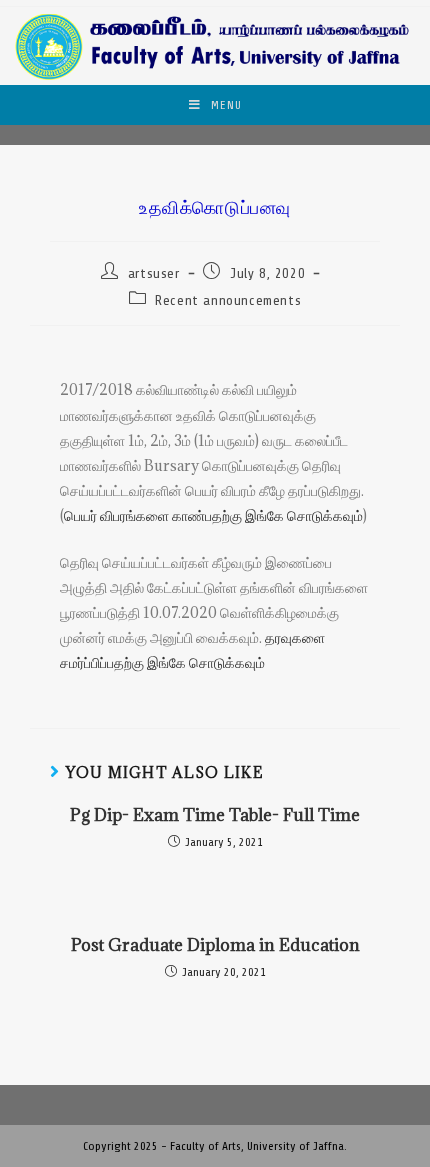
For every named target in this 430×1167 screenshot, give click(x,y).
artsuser (154, 273)
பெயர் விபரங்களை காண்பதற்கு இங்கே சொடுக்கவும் (213, 515)
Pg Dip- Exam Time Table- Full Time (215, 815)
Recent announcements (228, 300)
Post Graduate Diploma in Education (215, 945)
